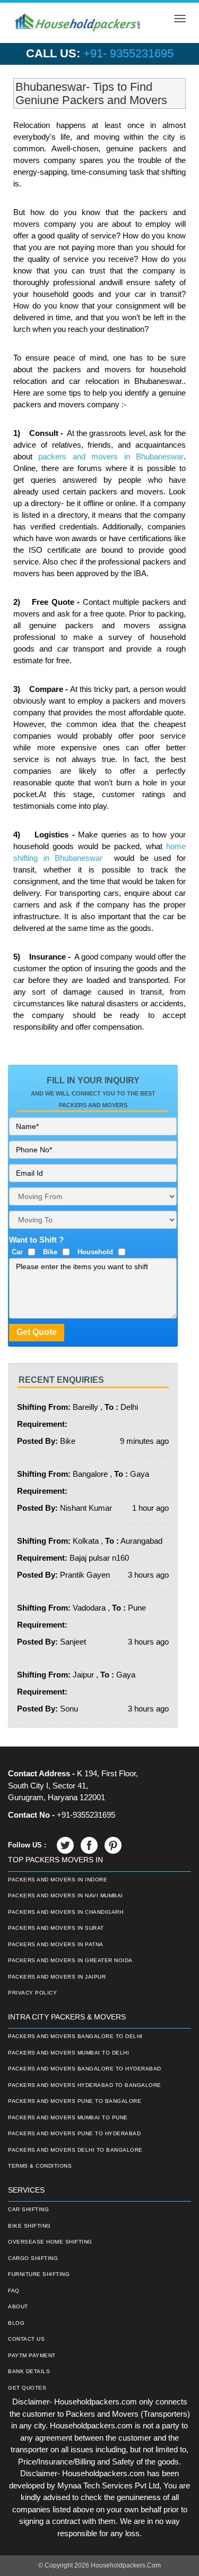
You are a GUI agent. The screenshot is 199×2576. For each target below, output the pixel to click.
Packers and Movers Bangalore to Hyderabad (85, 2069)
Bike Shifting (29, 2226)
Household (95, 1252)
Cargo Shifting (33, 2258)
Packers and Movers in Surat (56, 1928)
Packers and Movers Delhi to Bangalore (75, 2150)
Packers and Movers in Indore (58, 1880)
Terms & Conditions (40, 2166)
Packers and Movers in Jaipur (57, 1977)
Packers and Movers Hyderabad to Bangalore (85, 2085)
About (18, 2307)
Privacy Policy (32, 1993)
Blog (16, 2323)
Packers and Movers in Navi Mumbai (66, 1895)
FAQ (14, 2291)
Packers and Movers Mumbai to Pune (68, 2117)
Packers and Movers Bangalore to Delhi (75, 2036)
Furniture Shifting (39, 2274)
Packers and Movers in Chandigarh (66, 1912)
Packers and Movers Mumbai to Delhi (68, 2053)
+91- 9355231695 (128, 53)
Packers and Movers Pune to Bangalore (75, 2101)
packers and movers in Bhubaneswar (111, 456)
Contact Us (26, 2339)
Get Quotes (27, 2388)
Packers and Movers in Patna (56, 1944)
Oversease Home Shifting (50, 2242)
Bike (50, 1252)
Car (17, 1252)
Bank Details (29, 2371)
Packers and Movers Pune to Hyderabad (74, 2133)
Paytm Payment (32, 2355)
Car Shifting (28, 2209)
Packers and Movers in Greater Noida (70, 1960)
